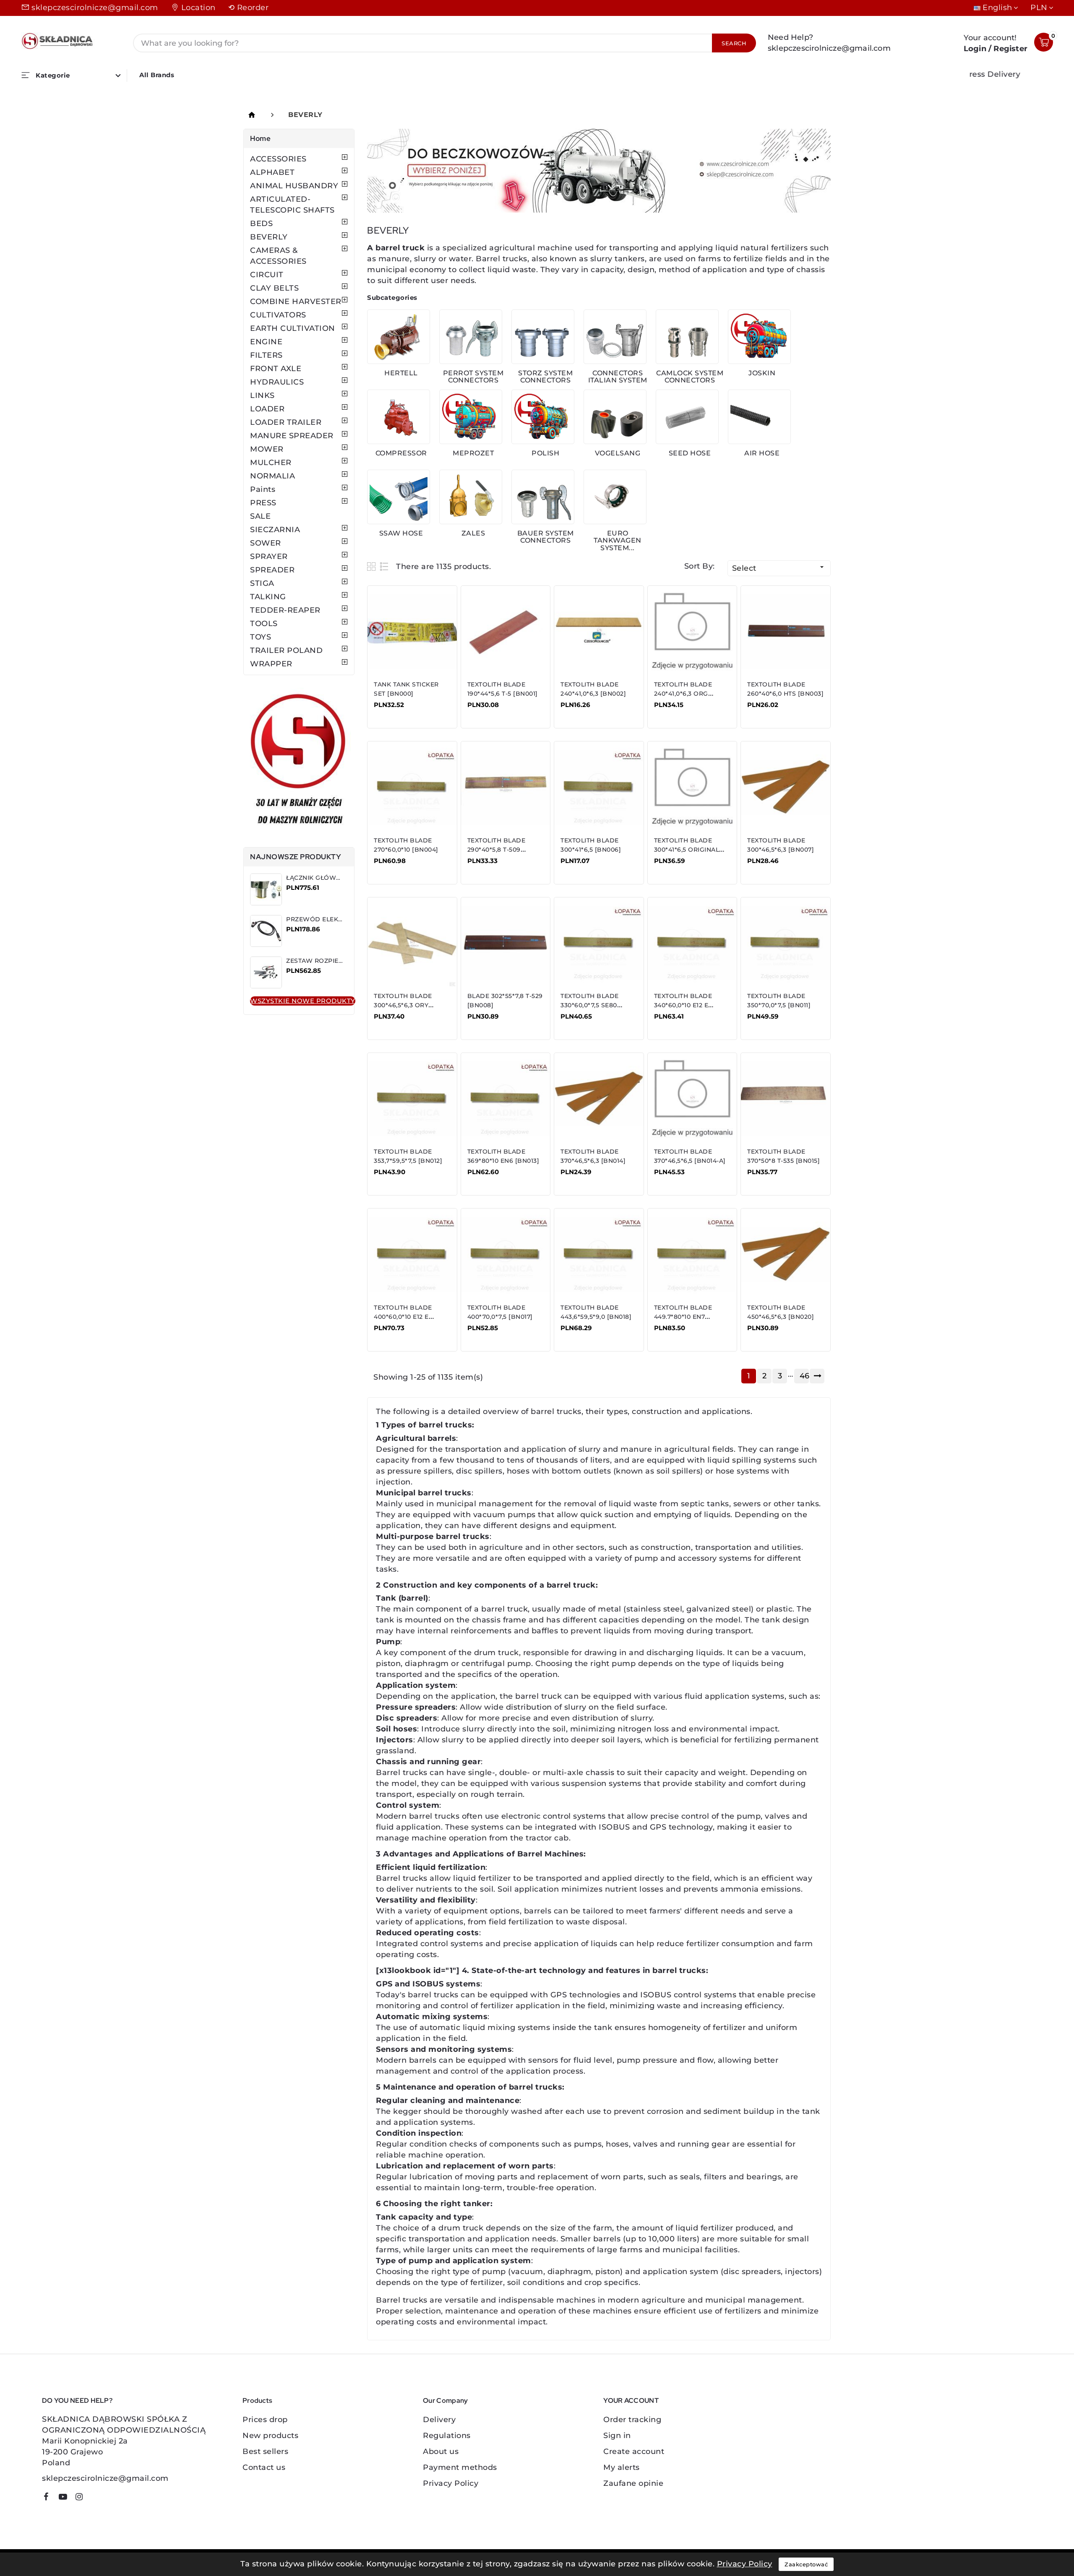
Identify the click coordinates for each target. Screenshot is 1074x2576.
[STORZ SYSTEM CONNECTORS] (543, 337)
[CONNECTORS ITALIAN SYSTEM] (615, 337)
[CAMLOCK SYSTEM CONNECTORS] (687, 337)
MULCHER (271, 463)
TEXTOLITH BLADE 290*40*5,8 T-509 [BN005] (497, 850)
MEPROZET (473, 453)
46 (804, 1376)
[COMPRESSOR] (399, 417)
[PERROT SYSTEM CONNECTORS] (471, 337)
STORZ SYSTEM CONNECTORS (545, 377)
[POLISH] (543, 417)
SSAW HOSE (401, 533)
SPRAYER (269, 556)
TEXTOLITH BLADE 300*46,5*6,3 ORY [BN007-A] (403, 1005)
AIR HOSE (762, 453)
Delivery (439, 2420)
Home (260, 138)
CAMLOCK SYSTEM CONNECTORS (690, 377)
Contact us (264, 2467)
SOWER (266, 543)
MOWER (267, 449)
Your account (631, 2401)
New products (270, 2436)
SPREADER (272, 570)
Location (198, 8)
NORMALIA (272, 476)
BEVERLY (269, 237)
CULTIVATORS (278, 315)
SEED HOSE (690, 453)
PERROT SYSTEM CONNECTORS (473, 377)
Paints (263, 489)
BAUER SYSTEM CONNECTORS (546, 537)
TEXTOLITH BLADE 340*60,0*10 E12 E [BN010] (683, 1005)
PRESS (263, 503)
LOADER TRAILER (286, 422)
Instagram (82, 2498)
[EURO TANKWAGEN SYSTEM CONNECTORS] (615, 497)
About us (441, 2451)
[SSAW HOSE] (399, 497)
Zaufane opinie (633, 2483)
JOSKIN (762, 373)
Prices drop (265, 2420)
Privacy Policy (451, 2483)
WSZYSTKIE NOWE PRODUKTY (303, 1001)
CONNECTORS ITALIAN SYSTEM (618, 377)
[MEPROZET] (471, 417)
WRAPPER (271, 664)
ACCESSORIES (278, 159)
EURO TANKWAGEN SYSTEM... (618, 541)
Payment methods (460, 2467)
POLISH (545, 453)
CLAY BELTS (274, 288)
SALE (260, 516)
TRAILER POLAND (286, 650)
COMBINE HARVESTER (296, 302)
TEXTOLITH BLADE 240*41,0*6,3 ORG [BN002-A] (683, 694)
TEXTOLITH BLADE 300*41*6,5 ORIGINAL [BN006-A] (687, 850)
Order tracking (632, 2420)
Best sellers (265, 2451)
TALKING (268, 597)
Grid (372, 566)
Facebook (49, 2498)
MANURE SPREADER (292, 436)
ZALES (473, 533)
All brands (157, 75)
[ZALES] (471, 497)
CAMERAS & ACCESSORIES (278, 256)
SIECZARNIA (275, 530)
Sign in (617, 2436)
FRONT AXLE (276, 369)
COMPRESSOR (401, 453)
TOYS (261, 637)
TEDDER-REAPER (285, 610)
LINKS (262, 395)
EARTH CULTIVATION (293, 328)
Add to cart (400, 711)
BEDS (261, 224)
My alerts (622, 2467)
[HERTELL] (399, 337)
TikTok (95, 2500)
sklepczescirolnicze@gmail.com (95, 8)
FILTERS (266, 355)
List (385, 566)
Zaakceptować (806, 2564)
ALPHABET (272, 172)
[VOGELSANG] (615, 417)
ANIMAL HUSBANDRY (294, 186)
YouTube (66, 2498)
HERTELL (401, 373)
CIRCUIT (267, 275)
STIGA (262, 583)
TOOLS (264, 624)
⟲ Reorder (249, 8)
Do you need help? (77, 2401)
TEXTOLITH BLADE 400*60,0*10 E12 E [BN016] (403, 1317)
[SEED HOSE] (687, 417)
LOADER (267, 409)
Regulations (447, 2436)
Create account (634, 2451)
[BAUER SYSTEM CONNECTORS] (543, 497)
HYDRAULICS (277, 382)
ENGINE (266, 342)
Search (734, 43)
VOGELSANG (618, 453)
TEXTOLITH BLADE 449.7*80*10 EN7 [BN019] (683, 1317)
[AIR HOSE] (759, 417)
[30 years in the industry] (299, 761)
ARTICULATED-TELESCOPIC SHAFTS (292, 205)
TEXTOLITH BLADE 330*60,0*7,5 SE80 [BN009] (590, 1005)
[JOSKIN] (759, 337)
